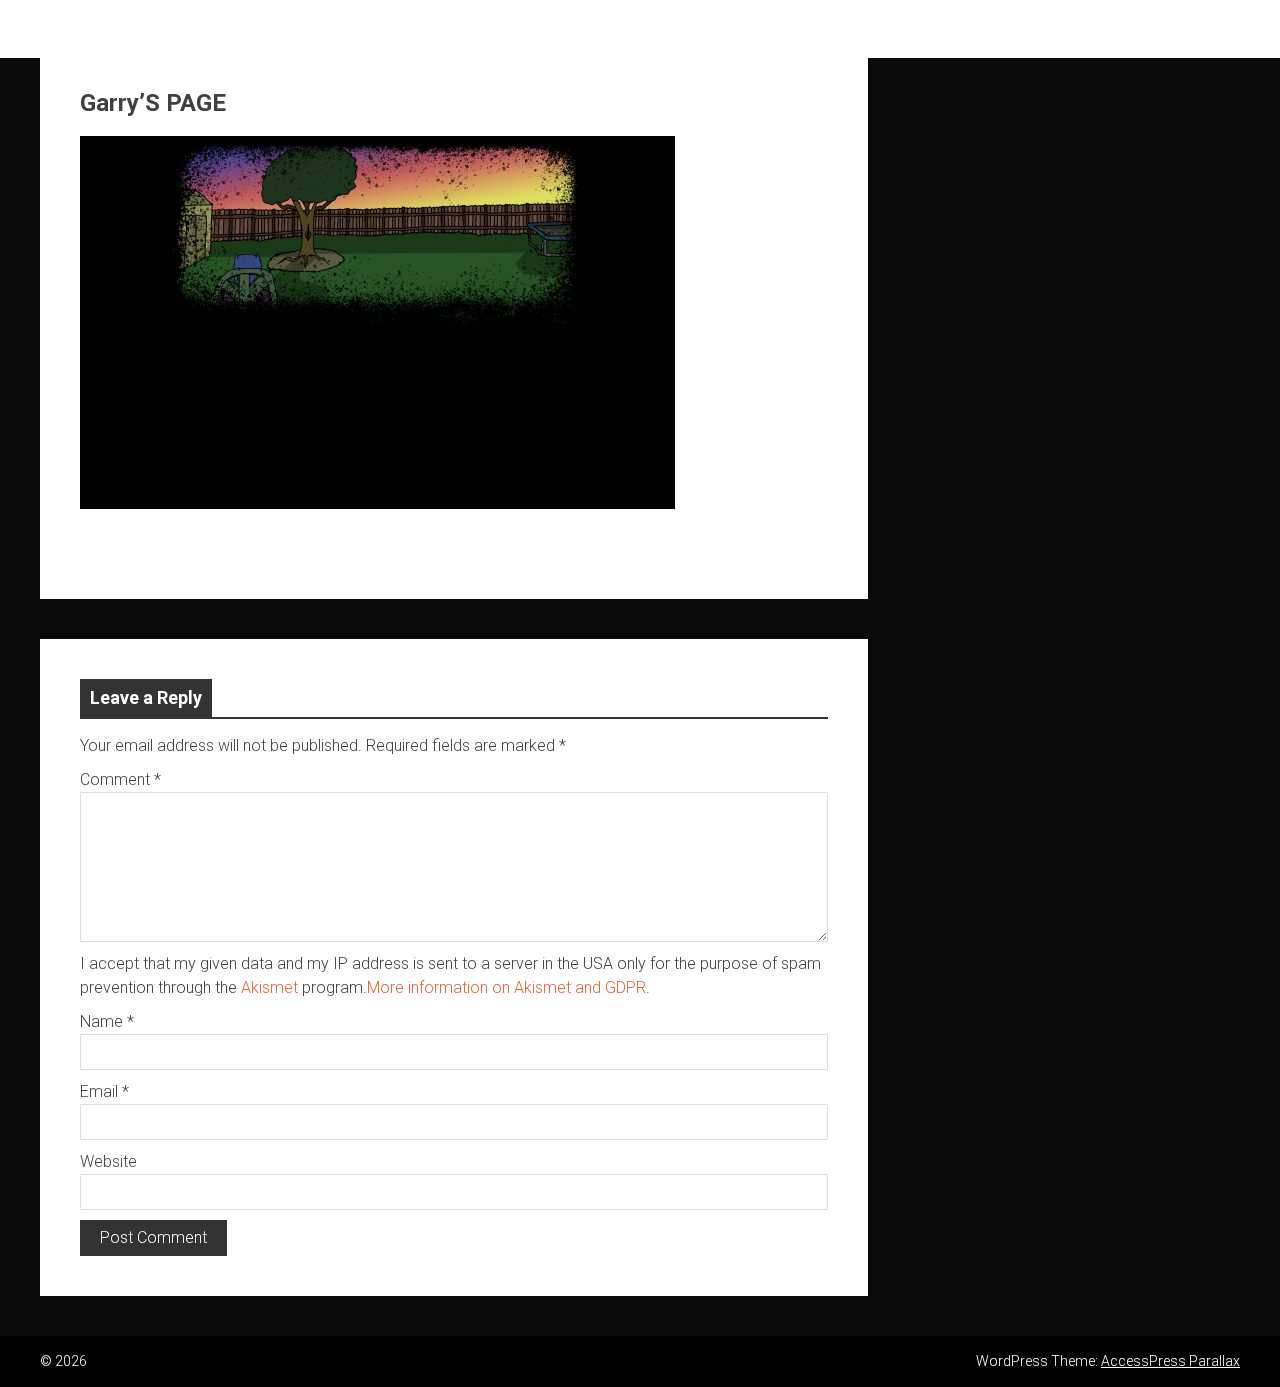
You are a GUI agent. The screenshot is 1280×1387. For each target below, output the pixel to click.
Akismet (269, 987)
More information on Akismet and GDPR (506, 987)
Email (104, 1091)
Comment (120, 779)
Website (108, 1161)
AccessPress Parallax (1170, 1361)
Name (107, 1021)
